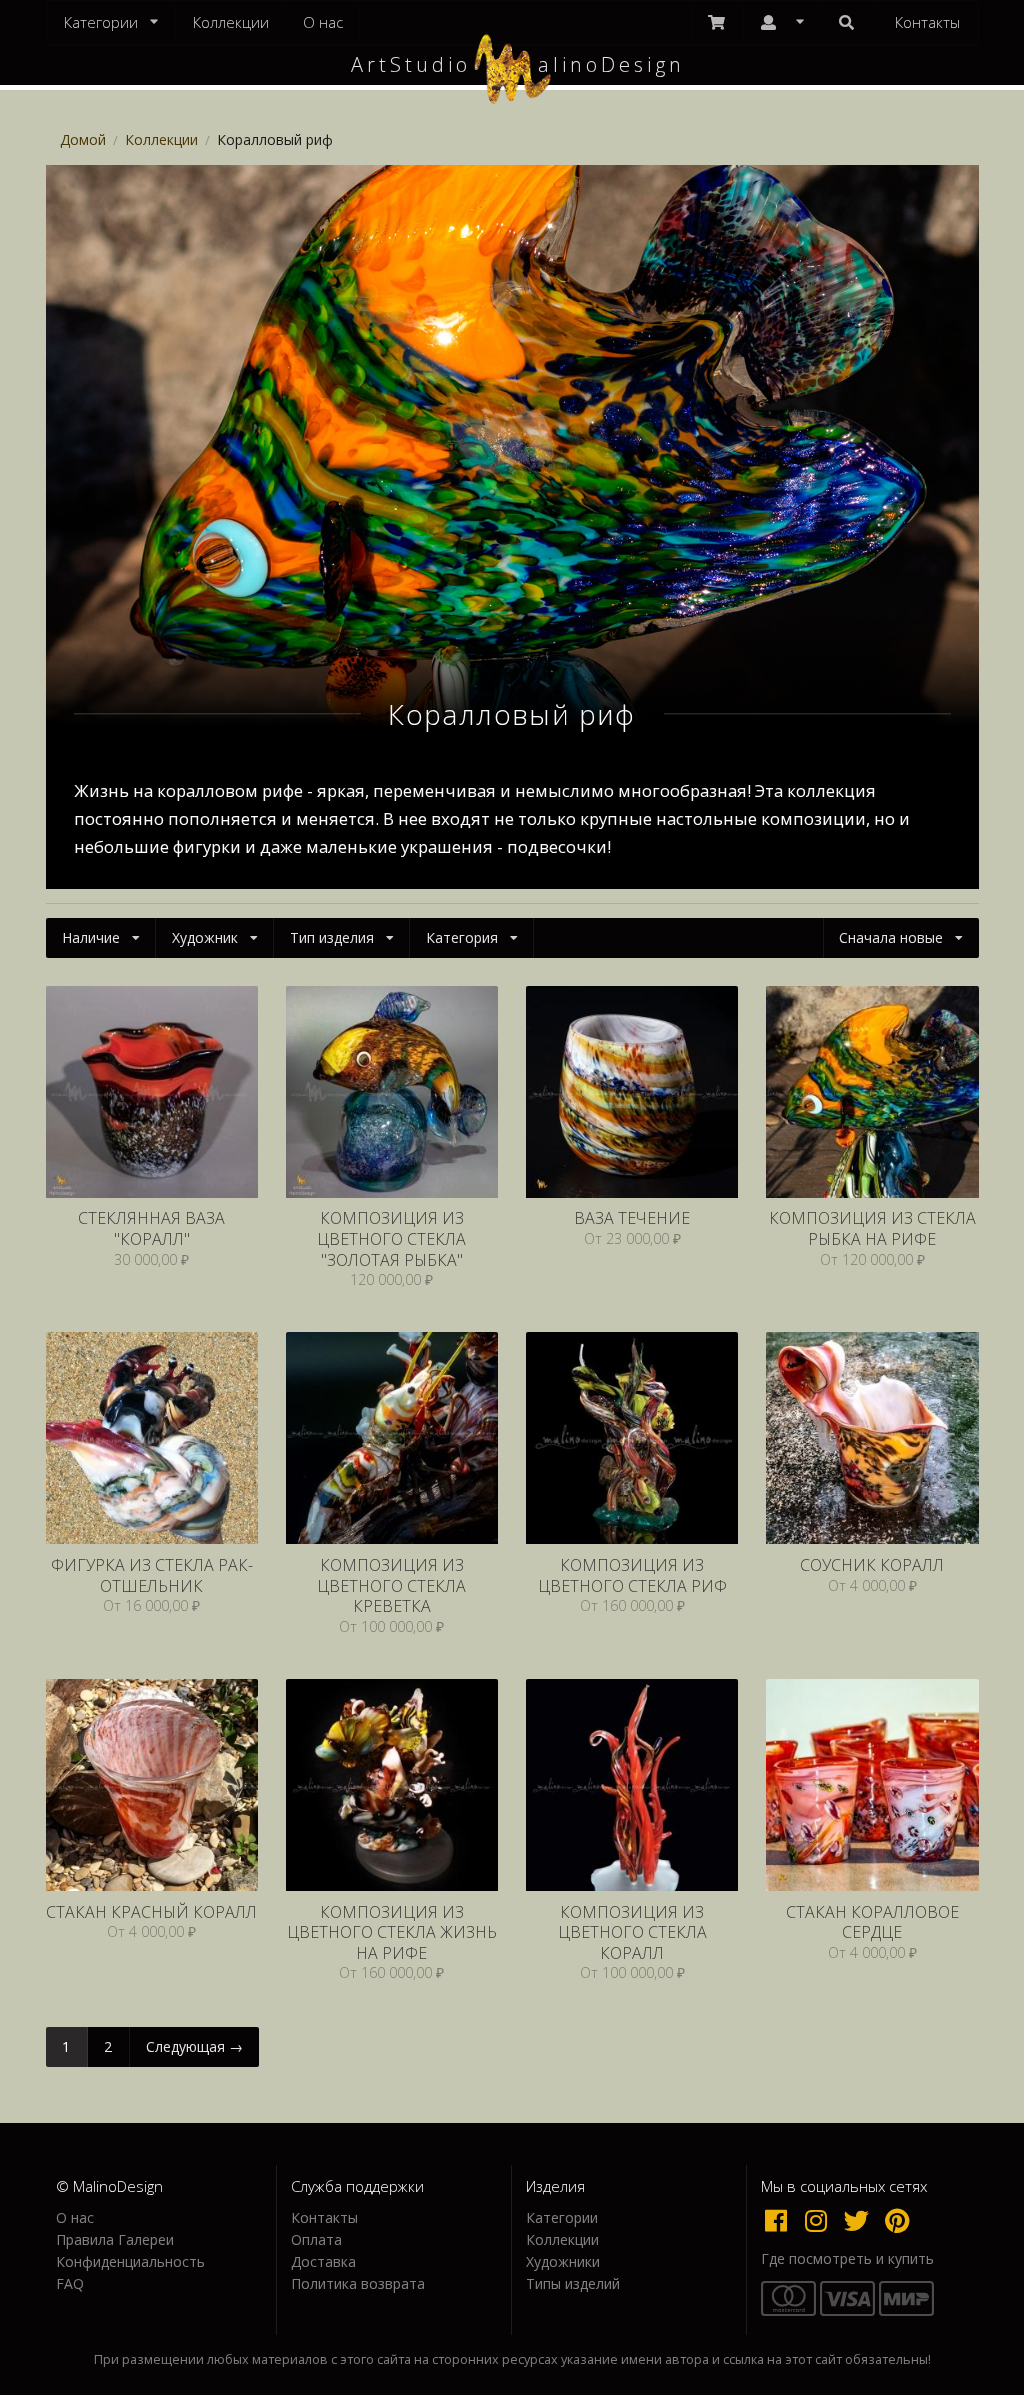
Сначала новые (891, 937)
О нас (323, 22)
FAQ (70, 2283)
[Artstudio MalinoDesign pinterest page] (898, 2220)
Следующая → (194, 2046)
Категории (562, 2218)
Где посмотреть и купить (847, 2259)
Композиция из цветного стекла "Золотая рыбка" (391, 1239)
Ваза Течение (632, 1218)
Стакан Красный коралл (151, 1912)
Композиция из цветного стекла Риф (632, 1575)
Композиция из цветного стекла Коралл (632, 1933)
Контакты (927, 22)
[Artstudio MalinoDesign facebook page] (781, 2220)
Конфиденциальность (130, 2261)
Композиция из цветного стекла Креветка (391, 1586)
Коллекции (231, 22)
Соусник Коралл (872, 1565)
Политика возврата (358, 2283)
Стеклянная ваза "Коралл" (151, 1228)
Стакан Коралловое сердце (872, 1922)
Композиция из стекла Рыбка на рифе (872, 1228)
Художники (563, 2261)
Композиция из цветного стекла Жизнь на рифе (392, 1933)
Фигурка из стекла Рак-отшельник (152, 1575)
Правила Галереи (115, 2239)
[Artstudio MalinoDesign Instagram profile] (821, 2220)
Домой (83, 139)
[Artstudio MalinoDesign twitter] (861, 2220)
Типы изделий (573, 2283)
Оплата (316, 2239)
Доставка (323, 2261)
